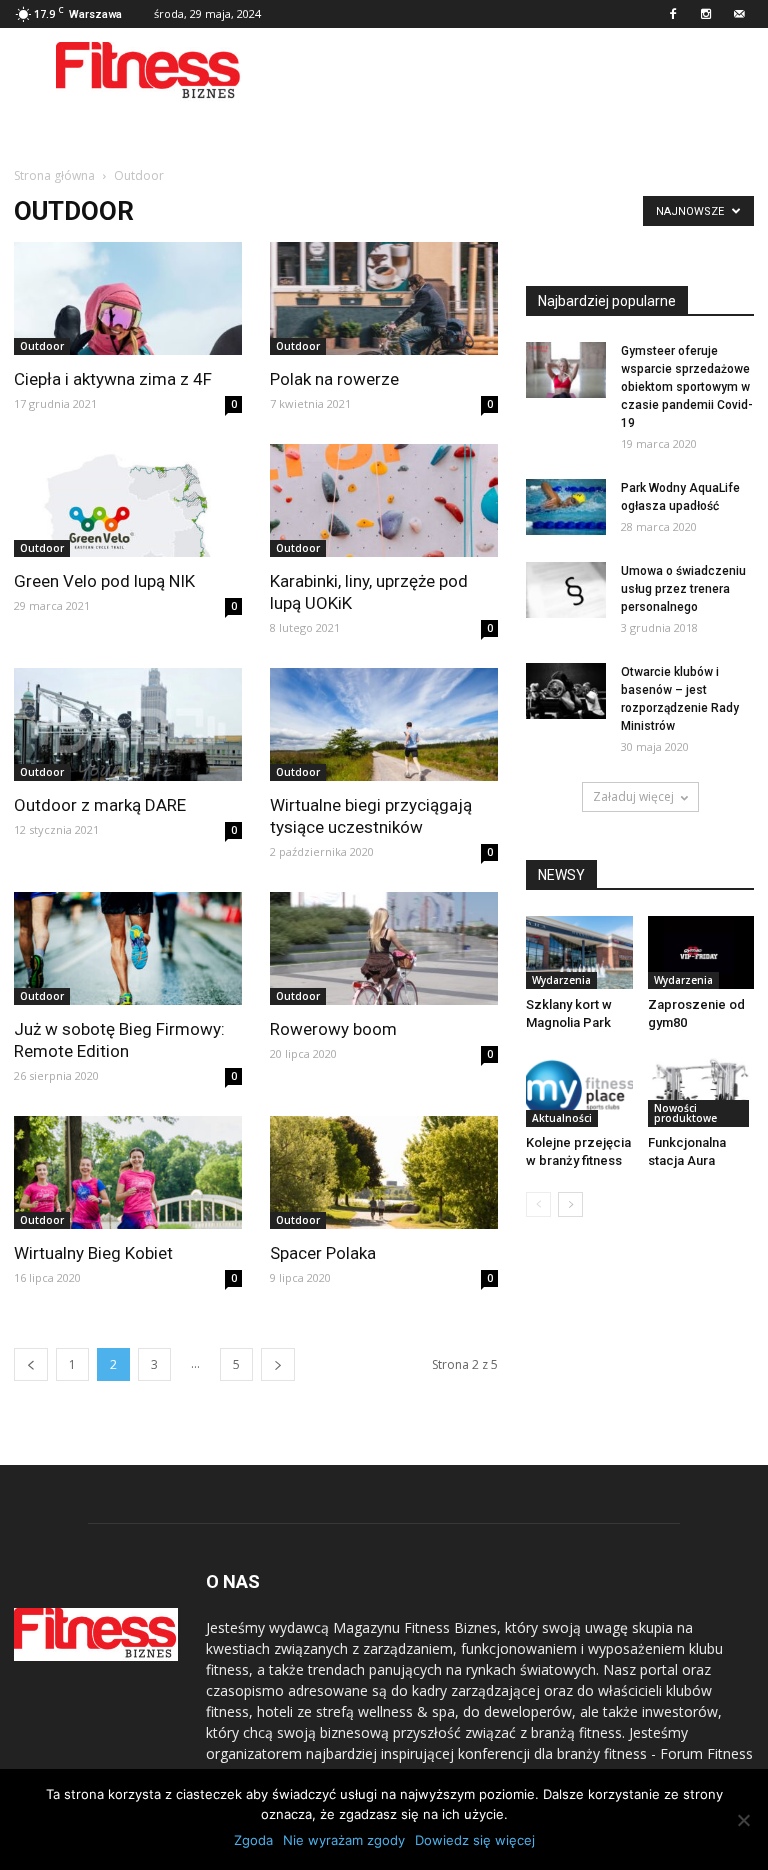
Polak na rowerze (334, 379)
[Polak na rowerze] (384, 298)
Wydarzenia (561, 980)
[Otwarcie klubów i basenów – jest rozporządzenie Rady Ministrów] (566, 691)
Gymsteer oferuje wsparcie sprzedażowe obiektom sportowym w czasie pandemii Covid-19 (687, 387)
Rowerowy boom (333, 1029)
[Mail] (739, 14)
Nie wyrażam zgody (344, 1840)
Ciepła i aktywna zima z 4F (113, 379)
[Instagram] (706, 14)
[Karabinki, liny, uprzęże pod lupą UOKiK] (384, 500)
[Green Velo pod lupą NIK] (128, 500)
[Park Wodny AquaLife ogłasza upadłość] (566, 507)
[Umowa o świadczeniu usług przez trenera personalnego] (566, 590)
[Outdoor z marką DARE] (128, 724)
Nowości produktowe (685, 1113)
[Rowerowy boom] (384, 948)
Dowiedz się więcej (475, 1840)
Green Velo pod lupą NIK (104, 581)
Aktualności (562, 1118)
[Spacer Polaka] (384, 1172)
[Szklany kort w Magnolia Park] (579, 952)
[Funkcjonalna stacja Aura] (701, 1090)
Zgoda (253, 1840)
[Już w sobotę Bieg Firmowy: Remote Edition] (128, 948)
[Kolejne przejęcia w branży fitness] (579, 1090)
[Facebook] (673, 14)
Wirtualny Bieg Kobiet (93, 1253)
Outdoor (42, 346)
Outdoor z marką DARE (100, 805)
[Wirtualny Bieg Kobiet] (128, 1172)
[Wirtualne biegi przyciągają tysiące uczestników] (384, 724)
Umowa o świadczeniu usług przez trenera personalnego (683, 589)
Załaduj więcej (633, 796)
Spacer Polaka (323, 1253)
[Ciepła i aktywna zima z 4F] (128, 298)
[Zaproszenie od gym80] (701, 952)
